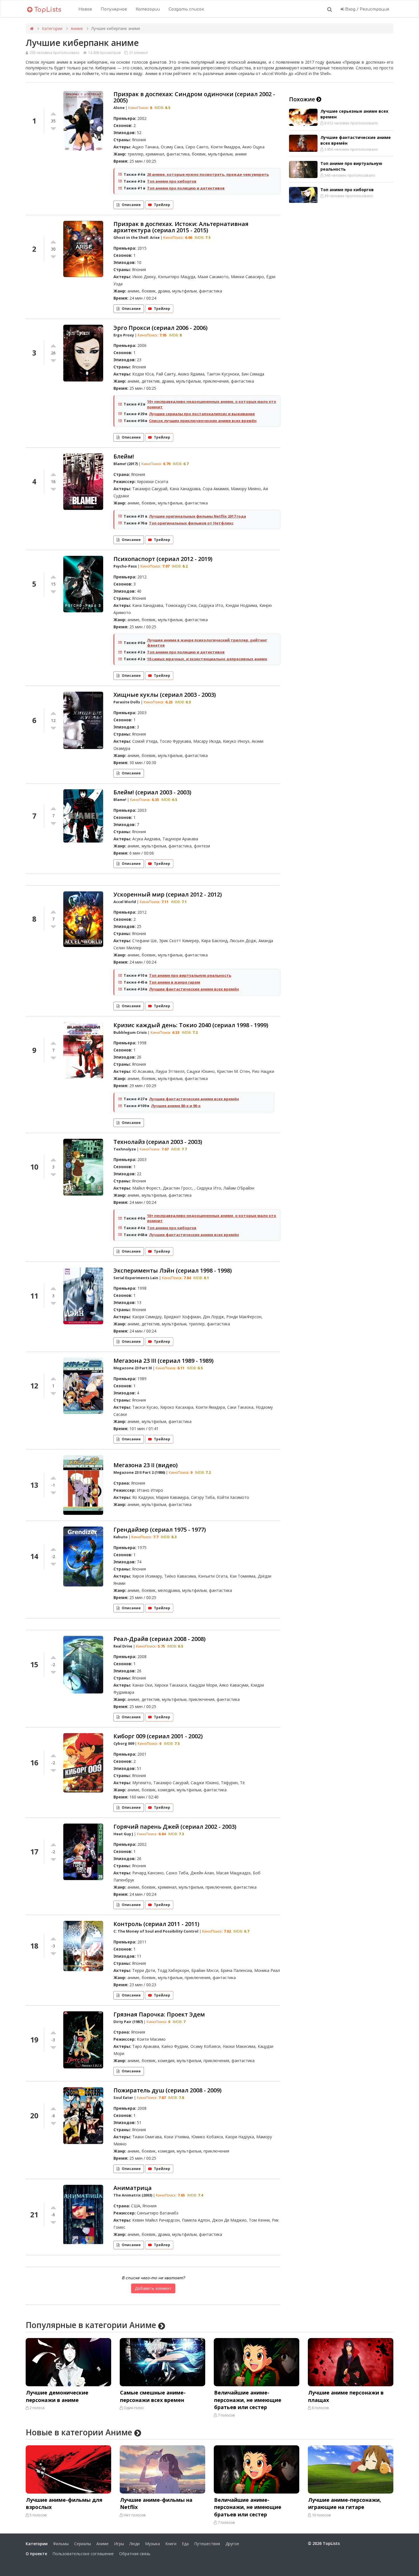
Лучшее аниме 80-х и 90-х (176, 1106)
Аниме (77, 28)
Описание (131, 205)
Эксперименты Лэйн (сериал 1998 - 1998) (173, 1270)
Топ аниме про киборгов (172, 181)
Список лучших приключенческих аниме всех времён (203, 421)
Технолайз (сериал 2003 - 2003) (158, 1142)
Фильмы (61, 2544)
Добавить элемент (153, 2288)
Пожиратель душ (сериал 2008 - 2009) (167, 2090)
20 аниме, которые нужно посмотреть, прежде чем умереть (208, 174)
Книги (171, 2544)
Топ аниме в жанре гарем (175, 982)
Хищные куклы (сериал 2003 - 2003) (165, 695)
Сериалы (83, 2544)
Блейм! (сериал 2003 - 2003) (152, 792)
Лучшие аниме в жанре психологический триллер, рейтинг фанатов (207, 643)
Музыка (152, 2544)
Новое (85, 9)
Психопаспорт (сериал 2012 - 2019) (163, 559)
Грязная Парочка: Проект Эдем (159, 2014)
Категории (148, 9)
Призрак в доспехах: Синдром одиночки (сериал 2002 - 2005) (194, 97)
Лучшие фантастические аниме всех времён (194, 989)
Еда (185, 2544)
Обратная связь (135, 2554)
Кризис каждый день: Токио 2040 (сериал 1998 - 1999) (191, 1025)
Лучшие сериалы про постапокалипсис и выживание (202, 414)
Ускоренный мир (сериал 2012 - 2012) (168, 894)
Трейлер (162, 205)
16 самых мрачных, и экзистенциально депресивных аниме (207, 659)
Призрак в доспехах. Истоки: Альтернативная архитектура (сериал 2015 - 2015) (181, 227)
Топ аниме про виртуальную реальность (190, 975)
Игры (119, 2544)
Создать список (186, 9)
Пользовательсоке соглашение (83, 2554)
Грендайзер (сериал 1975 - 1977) (160, 1530)
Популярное (114, 9)
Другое (232, 2544)
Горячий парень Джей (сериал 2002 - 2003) (175, 1827)
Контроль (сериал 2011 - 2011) (156, 1924)
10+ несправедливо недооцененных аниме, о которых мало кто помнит (212, 404)
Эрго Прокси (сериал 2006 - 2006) (160, 328)
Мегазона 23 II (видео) (146, 1465)
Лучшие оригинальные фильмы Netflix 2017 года (198, 516)
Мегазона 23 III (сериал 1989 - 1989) (163, 1361)
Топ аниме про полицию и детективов (186, 188)
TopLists (47, 10)
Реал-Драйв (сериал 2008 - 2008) (159, 1639)
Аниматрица (133, 2188)
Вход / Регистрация (367, 9)
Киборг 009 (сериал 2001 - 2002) (158, 1736)
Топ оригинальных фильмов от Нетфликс (191, 523)
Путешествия (207, 2544)
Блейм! (124, 456)
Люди (135, 2544)
